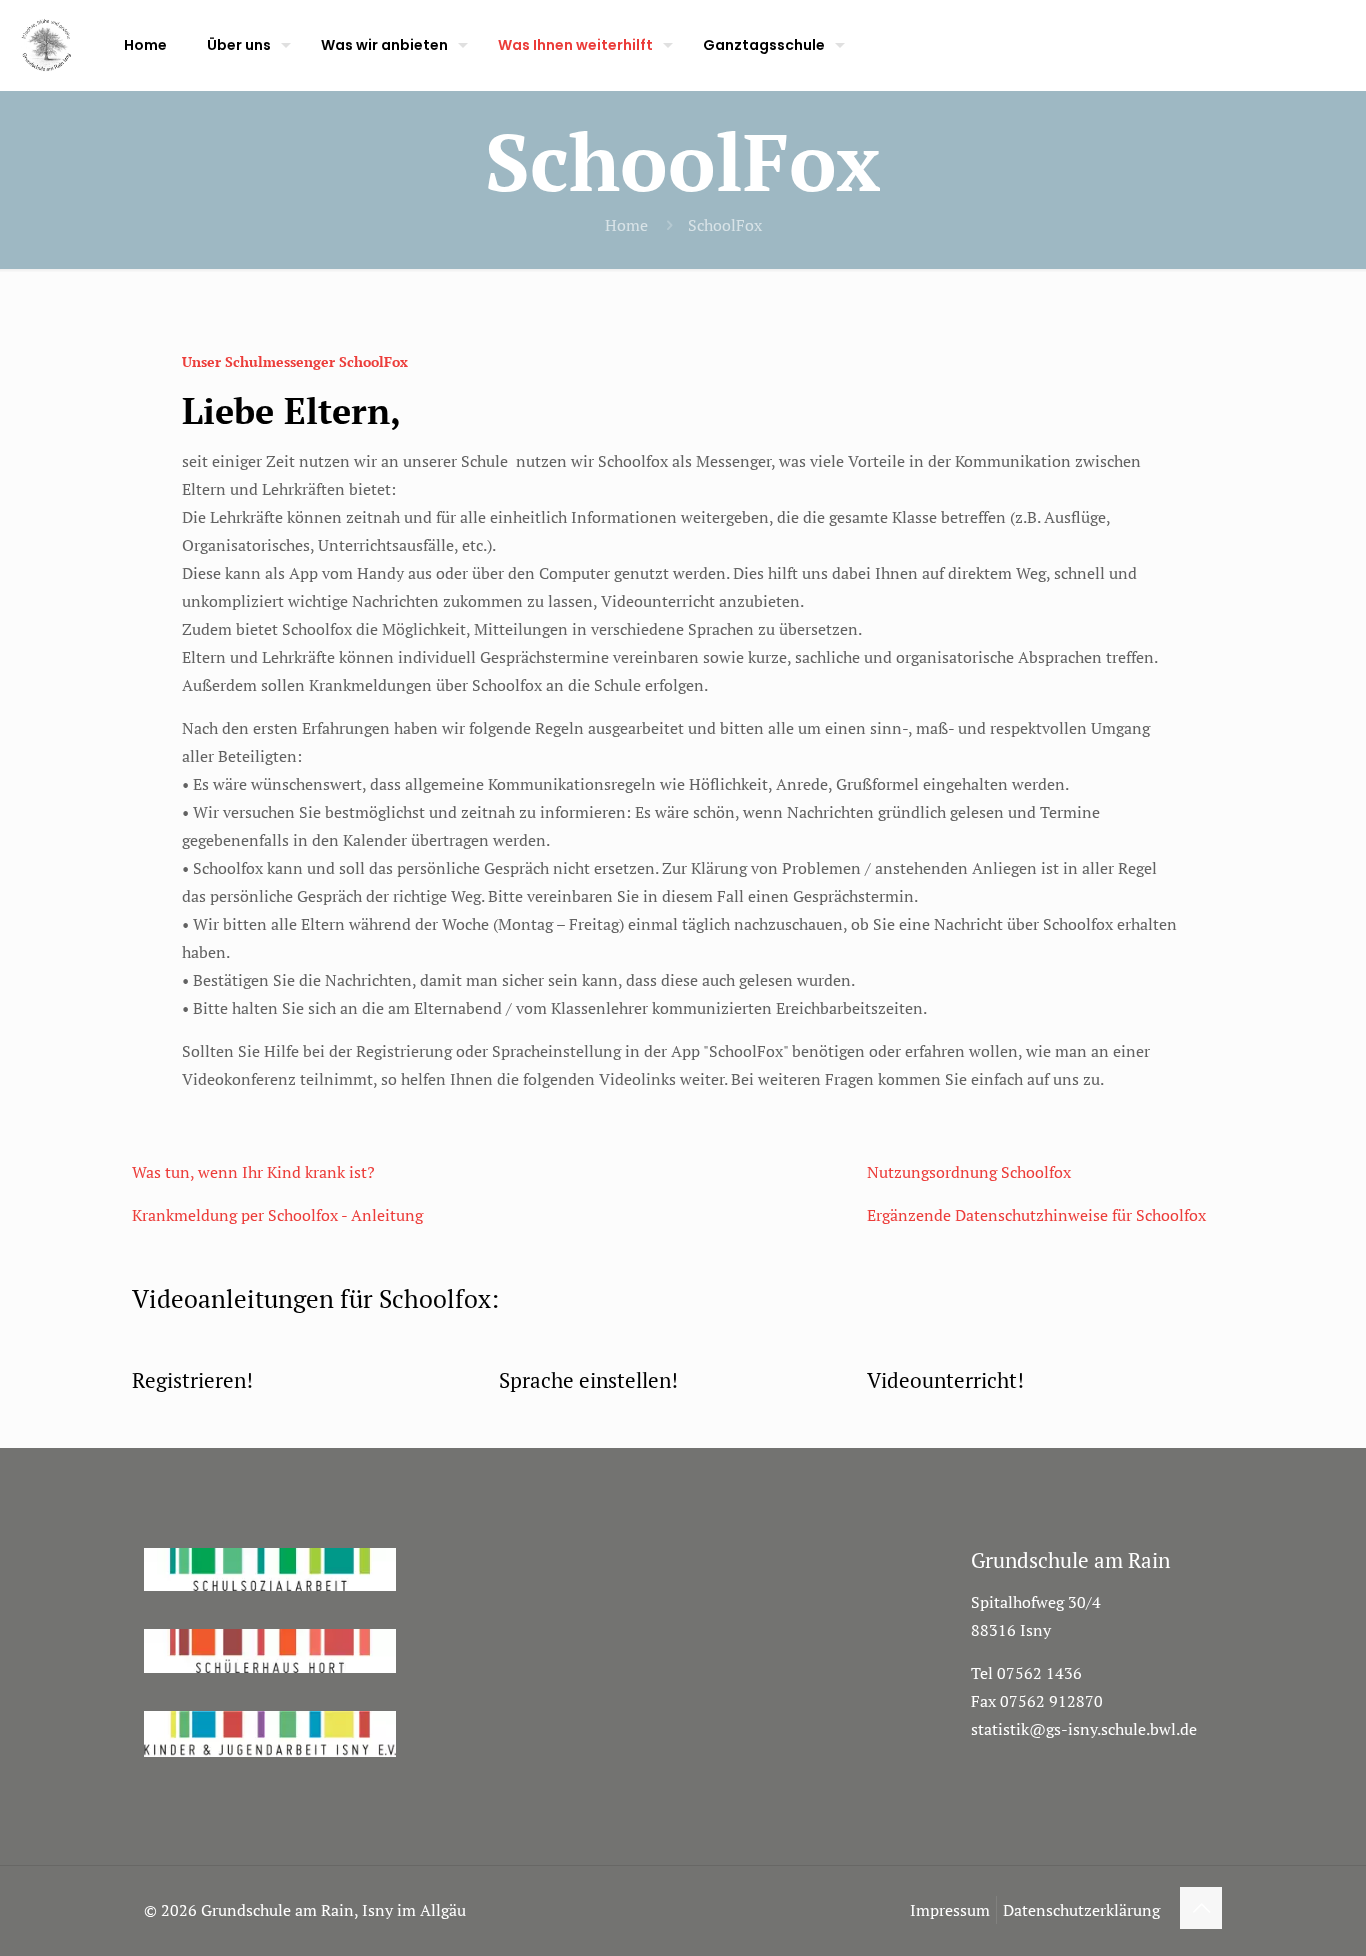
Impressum (950, 1910)
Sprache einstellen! (588, 1380)
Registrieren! (192, 1380)
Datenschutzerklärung (1081, 1910)
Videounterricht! (945, 1380)
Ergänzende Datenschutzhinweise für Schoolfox (1036, 1215)
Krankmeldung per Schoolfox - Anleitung (277, 1215)
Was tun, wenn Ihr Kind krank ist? (253, 1172)
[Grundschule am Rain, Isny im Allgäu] (47, 45)
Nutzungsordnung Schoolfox (969, 1172)
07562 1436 (1039, 1673)
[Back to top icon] (1201, 1908)
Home (626, 225)
